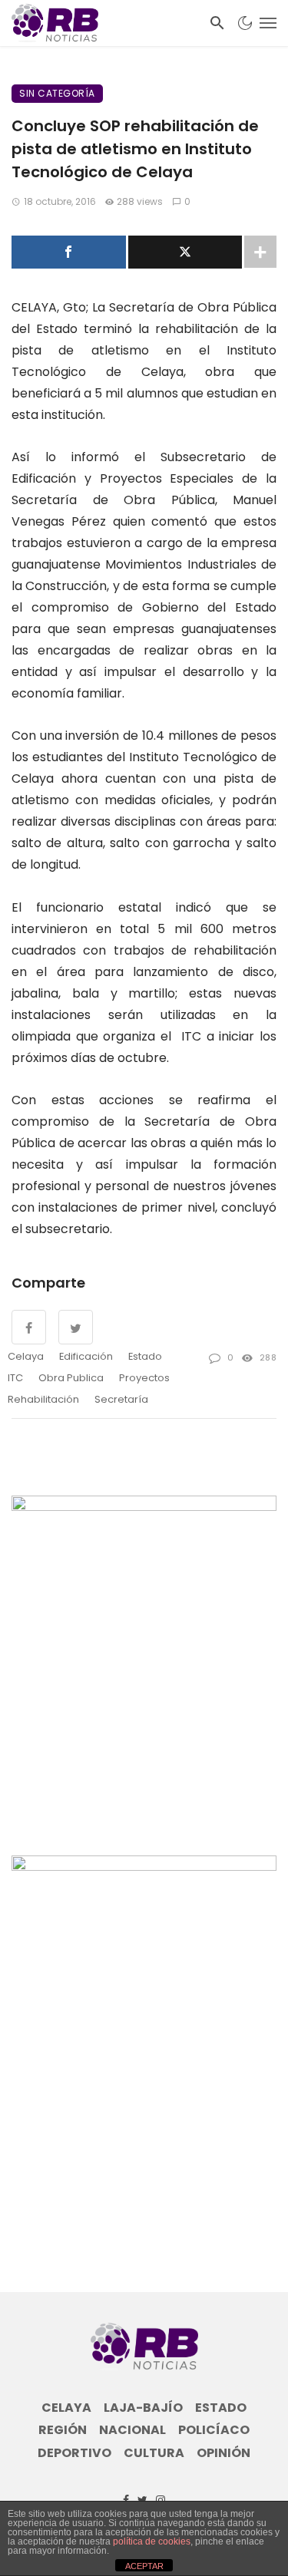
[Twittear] (185, 252)
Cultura (154, 2453)
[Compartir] (69, 252)
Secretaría (121, 1399)
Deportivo (74, 2453)
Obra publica (71, 1378)
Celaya (26, 1356)
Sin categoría (57, 93)
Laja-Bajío (143, 2408)
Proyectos (144, 1378)
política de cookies (152, 2541)
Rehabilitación (43, 1399)
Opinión (223, 2453)
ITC (15, 1378)
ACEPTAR (144, 2566)
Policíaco (214, 2430)
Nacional (132, 2430)
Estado (145, 1356)
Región (63, 2430)
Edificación (86, 1356)
